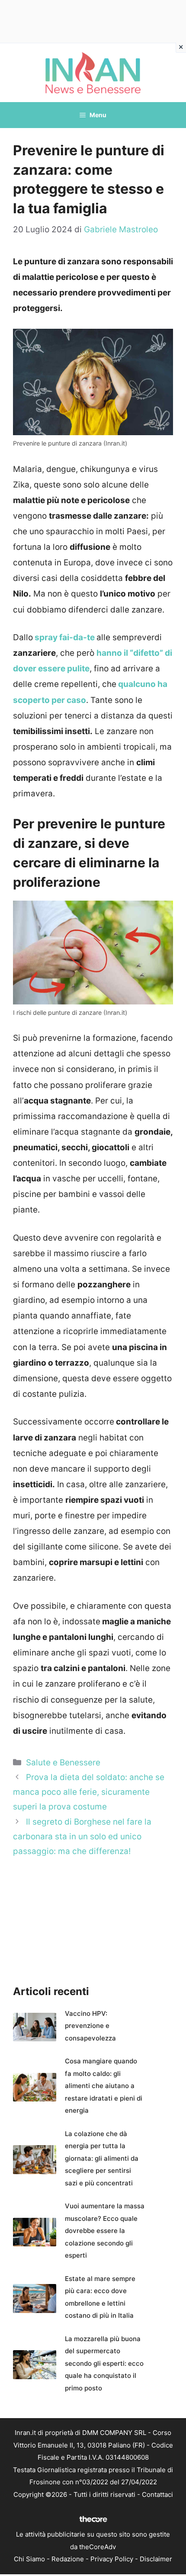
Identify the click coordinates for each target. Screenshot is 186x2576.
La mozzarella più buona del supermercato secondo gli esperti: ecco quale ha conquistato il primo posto (104, 2363)
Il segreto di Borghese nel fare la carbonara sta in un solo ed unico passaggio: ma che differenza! (82, 1837)
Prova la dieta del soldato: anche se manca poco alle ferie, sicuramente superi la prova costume (89, 1792)
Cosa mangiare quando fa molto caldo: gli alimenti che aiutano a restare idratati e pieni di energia (104, 2086)
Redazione (68, 2559)
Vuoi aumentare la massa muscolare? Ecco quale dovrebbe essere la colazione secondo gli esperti (105, 2231)
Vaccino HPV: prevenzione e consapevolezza (90, 2026)
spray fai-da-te (64, 637)
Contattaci (157, 2494)
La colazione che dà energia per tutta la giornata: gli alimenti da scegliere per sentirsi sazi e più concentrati (102, 2158)
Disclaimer (156, 2559)
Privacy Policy (112, 2559)
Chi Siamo (29, 2559)
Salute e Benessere (63, 1763)
